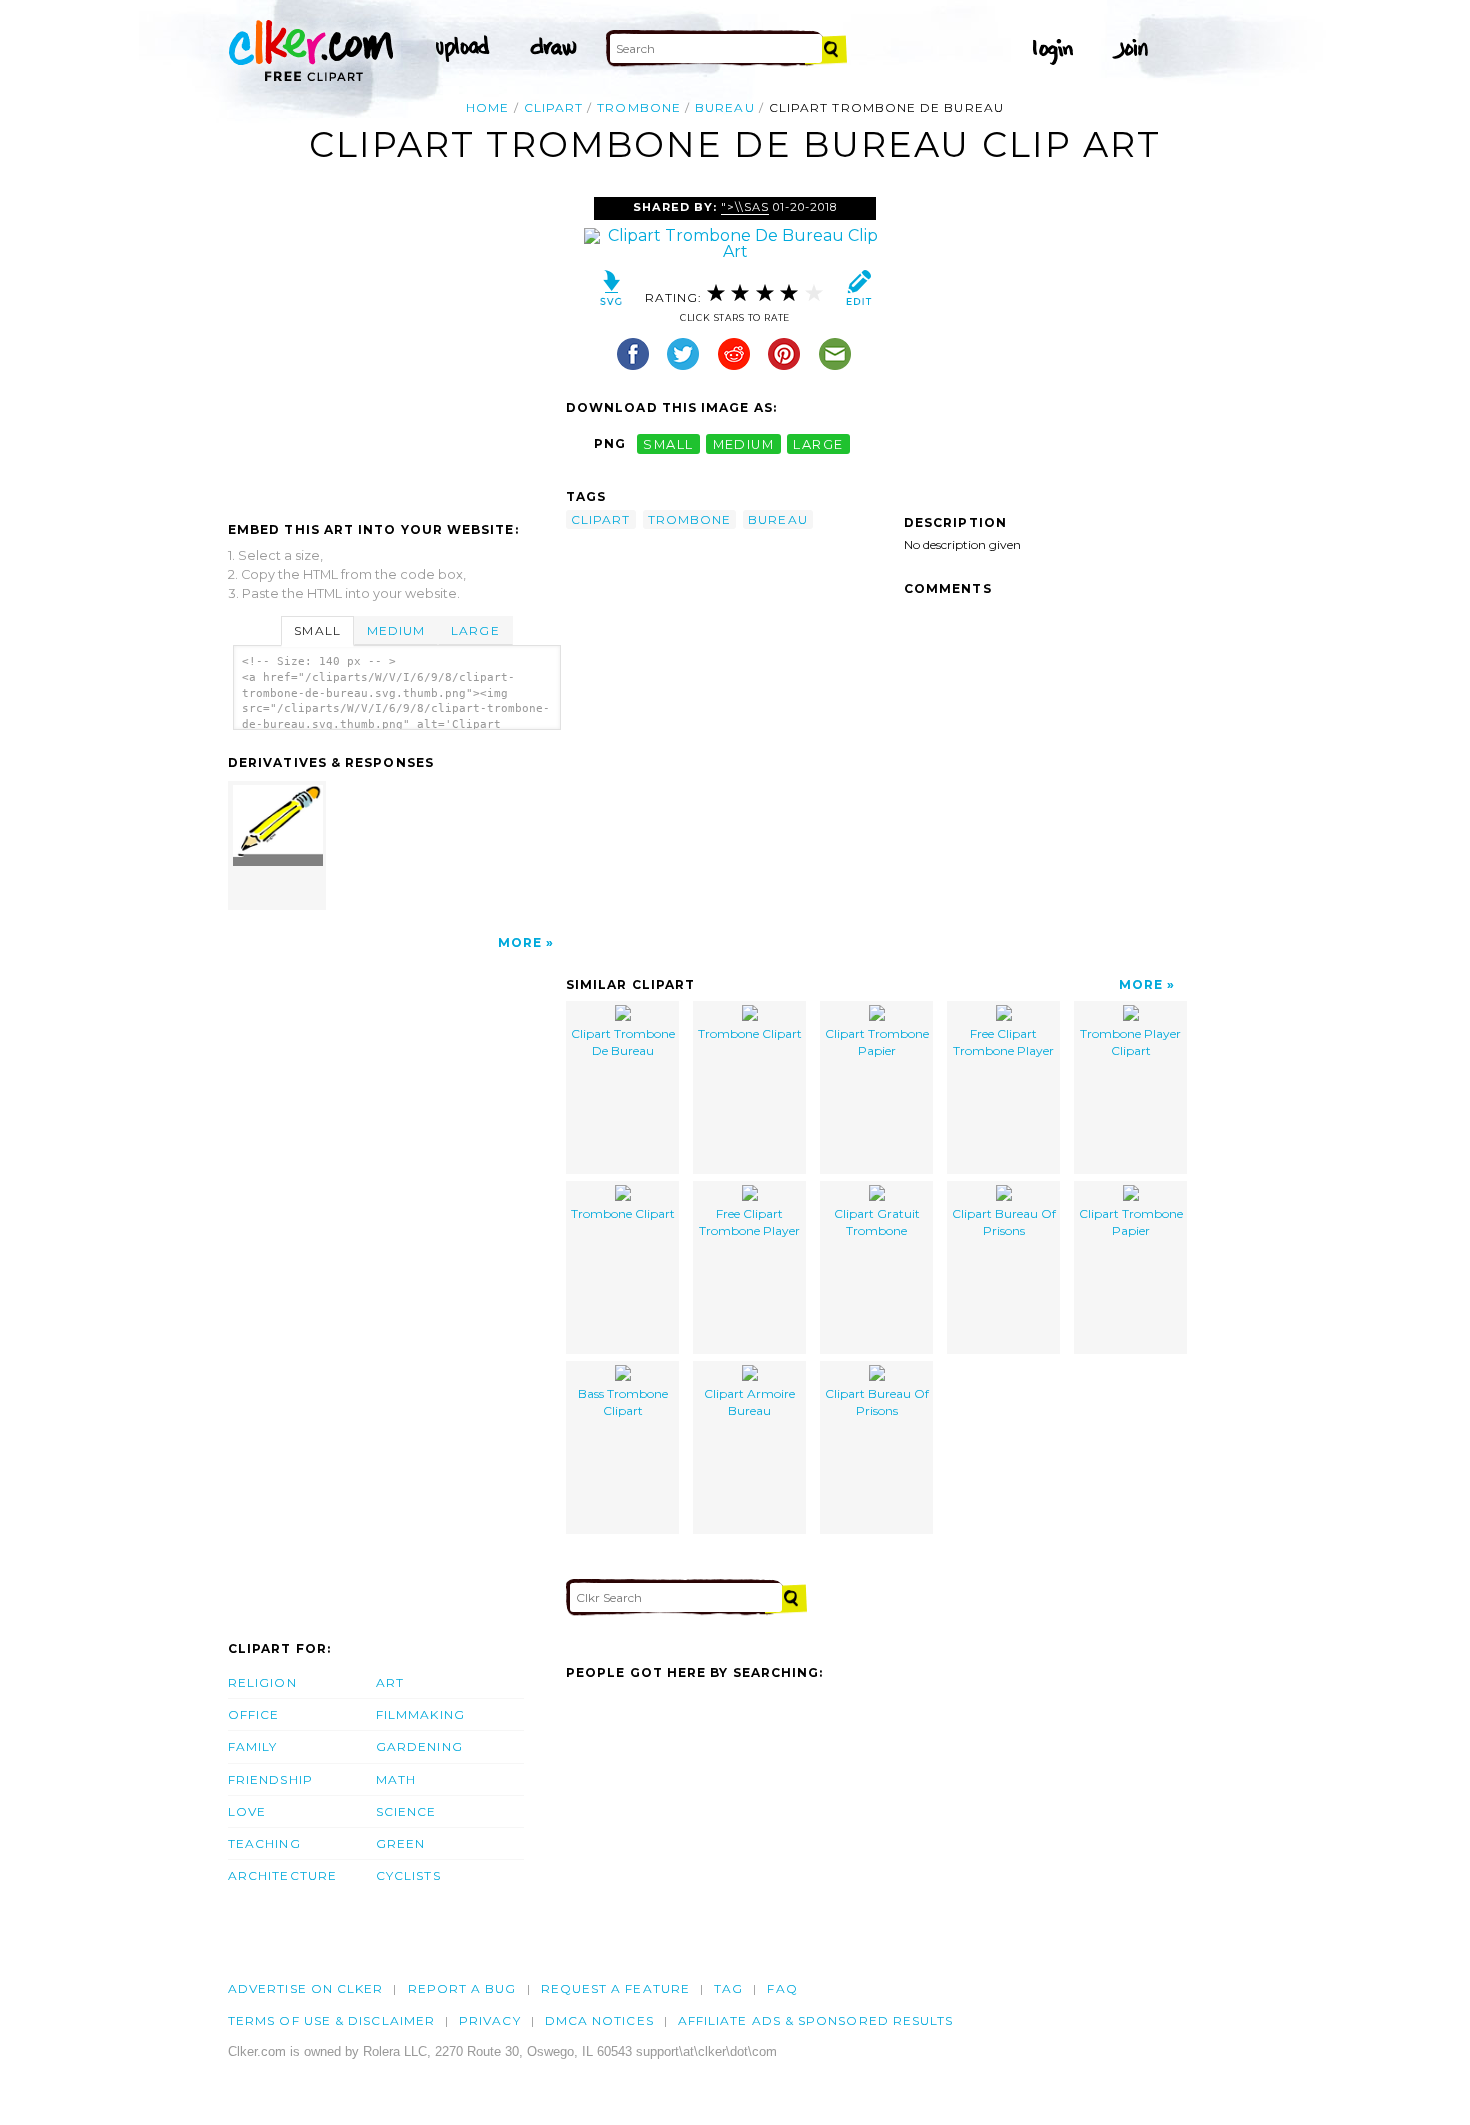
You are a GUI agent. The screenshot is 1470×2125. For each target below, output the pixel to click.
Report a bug (462, 1988)
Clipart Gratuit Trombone (877, 1222)
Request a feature (615, 1988)
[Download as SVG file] (611, 292)
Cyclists (408, 1875)
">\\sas (745, 207)
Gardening (419, 1746)
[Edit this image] (858, 292)
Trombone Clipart (750, 1033)
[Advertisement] (396, 347)
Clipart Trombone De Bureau (623, 1042)
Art (390, 1682)
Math (396, 1779)
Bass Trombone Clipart (623, 1402)
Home (487, 107)
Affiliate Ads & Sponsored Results (816, 2020)
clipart (554, 107)
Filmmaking (420, 1714)
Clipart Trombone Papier (877, 1042)
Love (247, 1811)
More (520, 942)
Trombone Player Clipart (1130, 1042)
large (818, 443)
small (668, 443)
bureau (724, 107)
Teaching (264, 1843)
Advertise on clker (305, 1988)
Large (475, 630)
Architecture (282, 1875)
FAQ (782, 1988)
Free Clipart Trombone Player (1003, 1042)
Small (317, 630)
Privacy (490, 2020)
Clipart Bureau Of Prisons (1004, 1222)
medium (744, 443)
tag (728, 1988)
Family (252, 1746)
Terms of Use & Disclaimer (331, 2020)
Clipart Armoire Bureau (749, 1402)
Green (400, 1843)
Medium (396, 630)
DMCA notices (599, 2020)
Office (253, 1714)
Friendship (270, 1779)
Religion (262, 1682)
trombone (639, 107)
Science (406, 1811)
